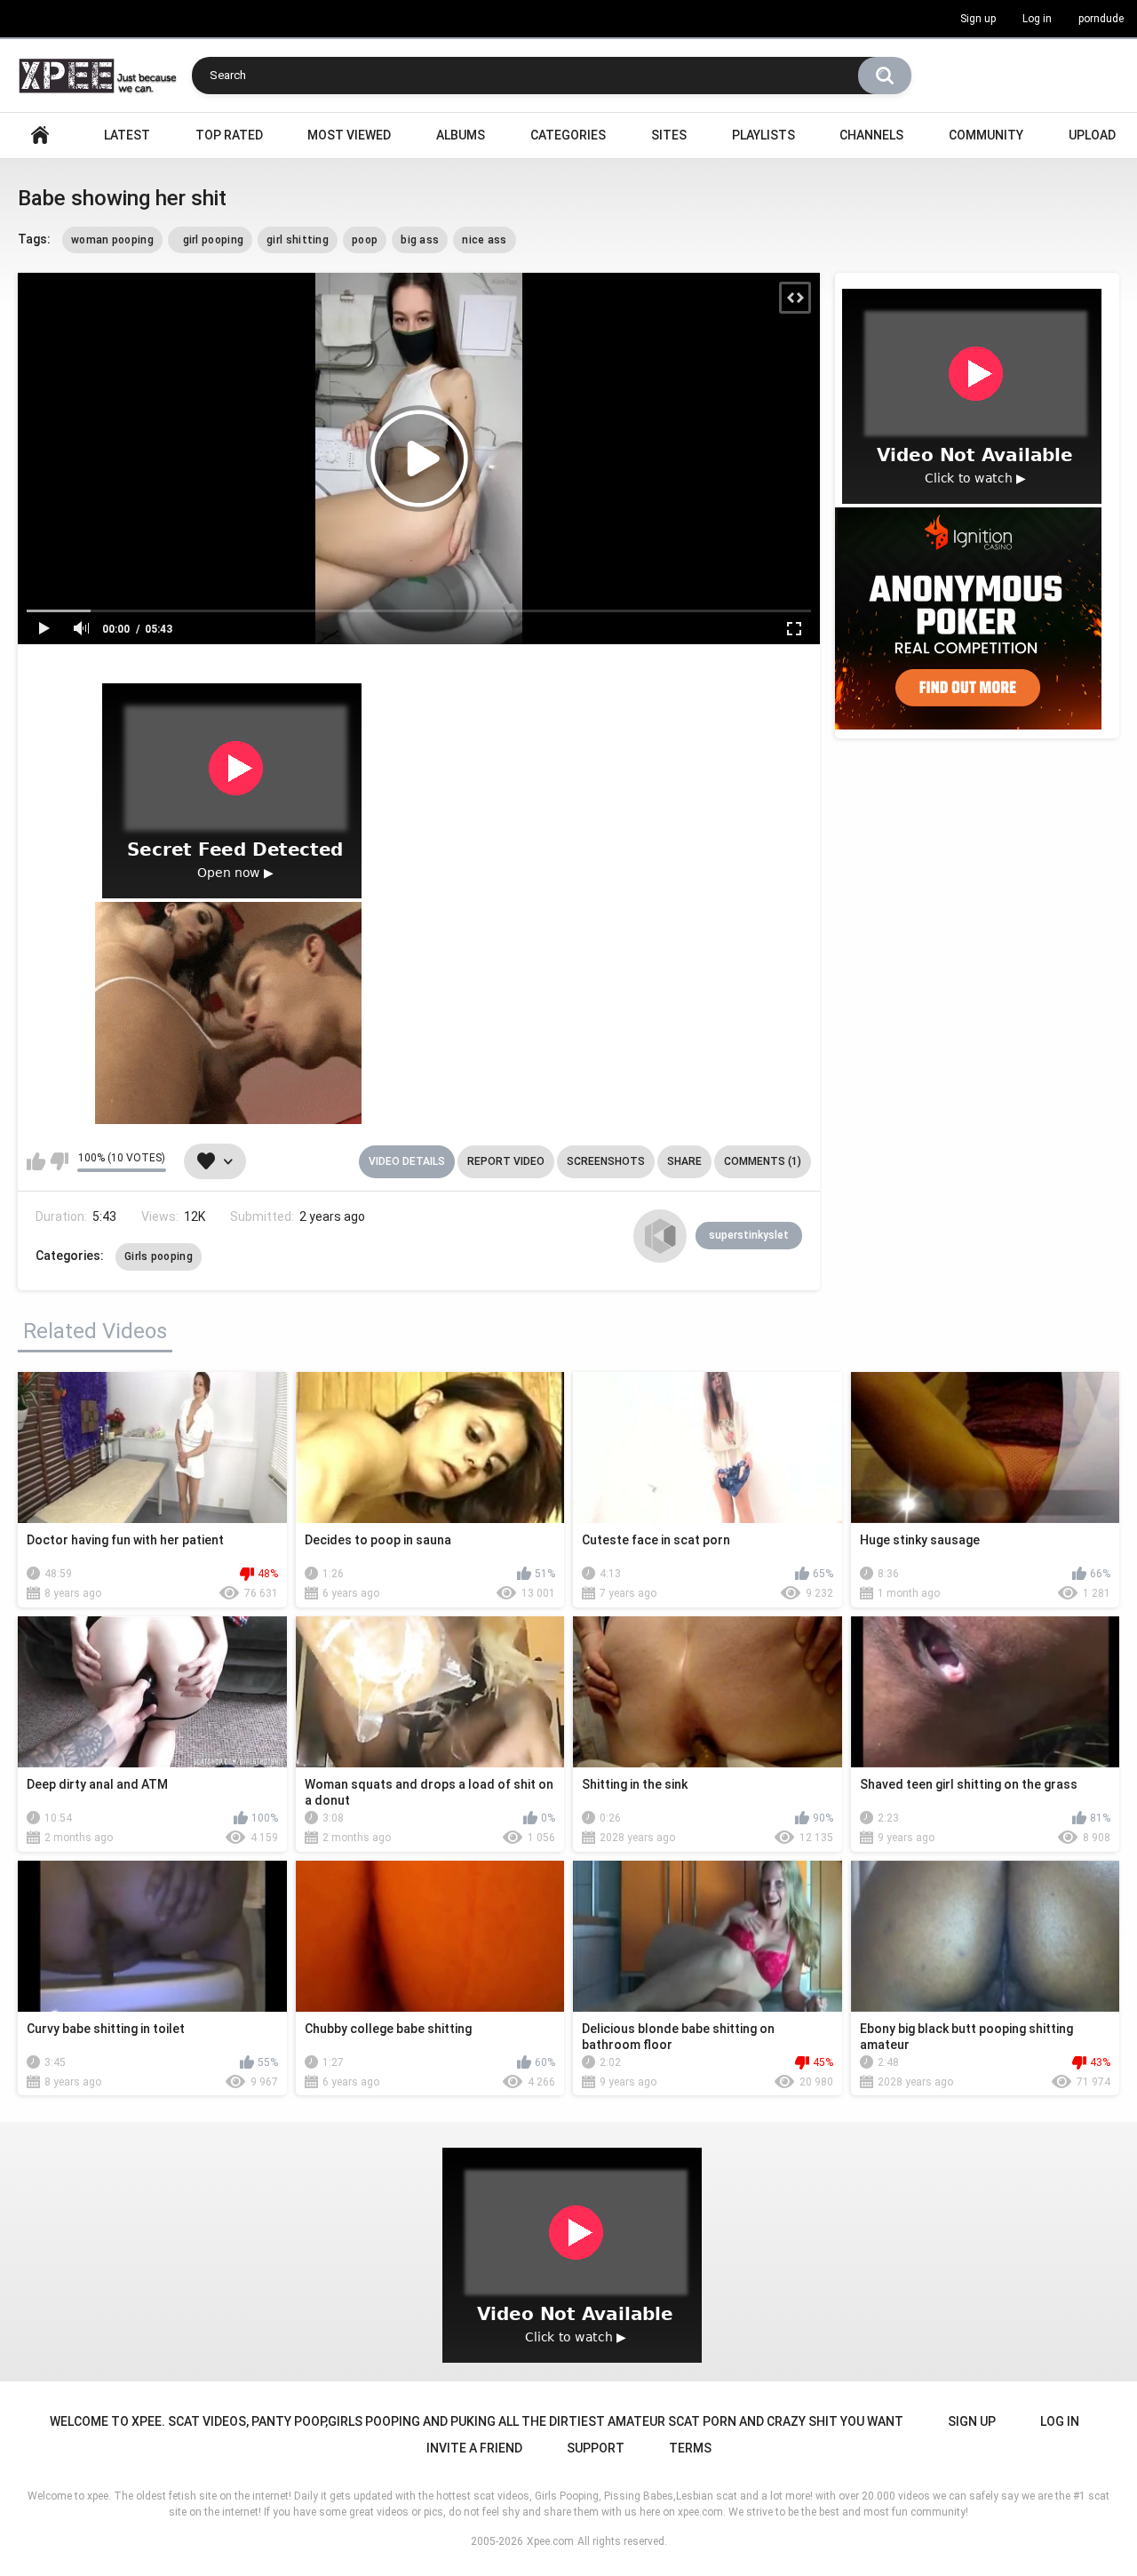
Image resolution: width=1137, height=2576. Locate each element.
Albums (461, 135)
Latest (127, 135)
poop (365, 240)
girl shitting (298, 240)
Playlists (763, 135)
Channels (871, 135)
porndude (1101, 19)
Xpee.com (550, 2541)
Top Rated (229, 135)
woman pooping (112, 240)
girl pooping (210, 240)
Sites (669, 135)
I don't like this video (59, 1161)
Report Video (506, 1161)
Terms (690, 2448)
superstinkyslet (749, 1235)
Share (684, 1161)
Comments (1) (763, 1161)
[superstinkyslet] (660, 1236)
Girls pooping (159, 1256)
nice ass (484, 240)
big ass (420, 240)
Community (986, 135)
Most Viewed (349, 135)
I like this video (36, 1161)
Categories (568, 135)
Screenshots (606, 1161)
